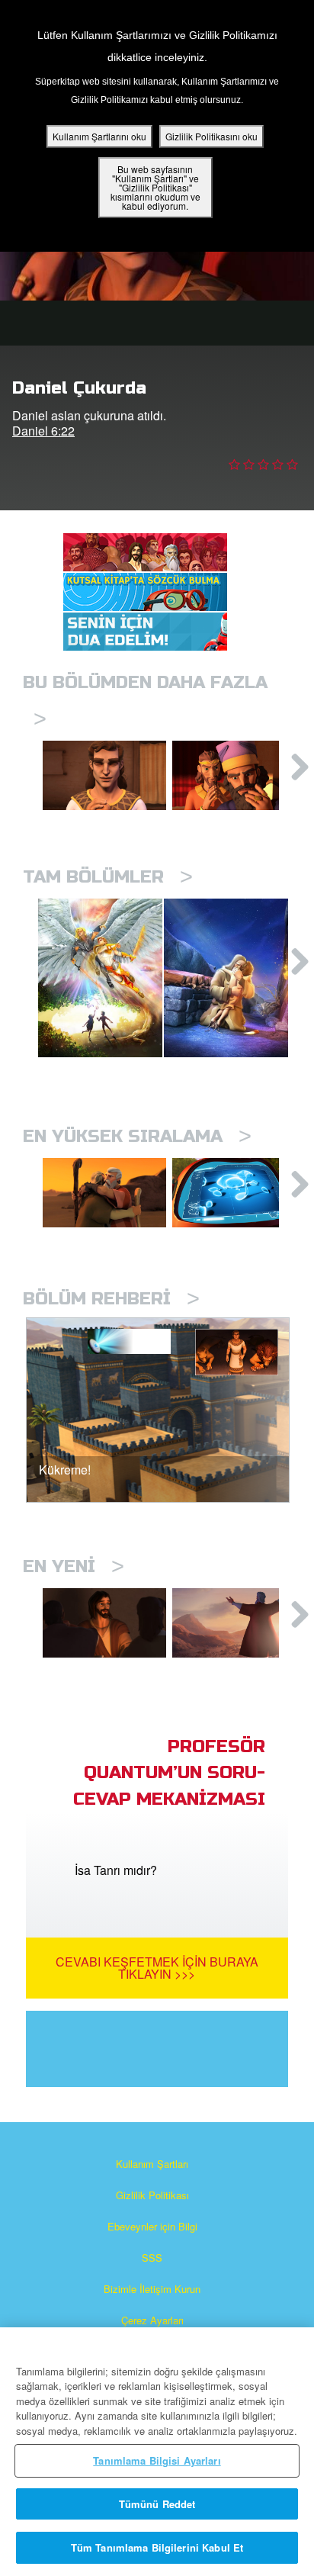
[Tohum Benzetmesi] (234, 1193)
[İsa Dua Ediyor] (104, 1623)
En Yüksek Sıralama (137, 1136)
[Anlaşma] (234, 1623)
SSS (152, 2258)
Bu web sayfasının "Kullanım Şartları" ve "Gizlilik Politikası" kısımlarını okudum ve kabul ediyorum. (155, 187)
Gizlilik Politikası (152, 2195)
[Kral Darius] (234, 775)
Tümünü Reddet (157, 2504)
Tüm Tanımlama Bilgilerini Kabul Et (157, 2547)
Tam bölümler (108, 877)
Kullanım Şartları (152, 2164)
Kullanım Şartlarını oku (99, 136)
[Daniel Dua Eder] (104, 775)
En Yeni (74, 1566)
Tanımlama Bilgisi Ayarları (157, 2460)
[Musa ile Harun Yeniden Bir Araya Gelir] (104, 1193)
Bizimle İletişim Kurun (152, 2289)
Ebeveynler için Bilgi (152, 2226)
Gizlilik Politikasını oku (211, 136)
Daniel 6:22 (43, 431)
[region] (157, 2452)
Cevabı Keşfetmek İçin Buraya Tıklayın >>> (157, 1968)
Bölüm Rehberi (111, 1299)
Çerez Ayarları (152, 2320)
